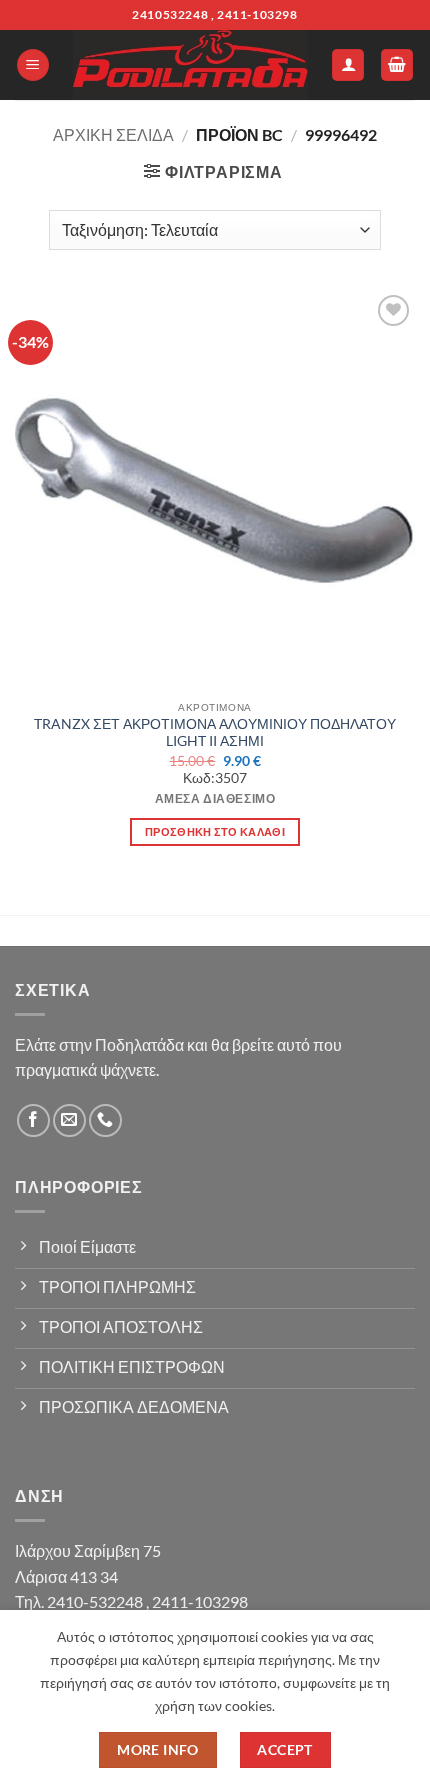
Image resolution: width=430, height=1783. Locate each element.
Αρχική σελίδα (113, 134)
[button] (33, 65)
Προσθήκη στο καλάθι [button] (215, 831)
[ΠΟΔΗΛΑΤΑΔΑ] (190, 65)
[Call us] (105, 1120)
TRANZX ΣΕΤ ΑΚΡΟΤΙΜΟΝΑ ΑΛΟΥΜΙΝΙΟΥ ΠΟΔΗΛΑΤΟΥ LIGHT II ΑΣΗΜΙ (215, 733)
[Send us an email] (69, 1120)
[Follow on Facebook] (33, 1120)
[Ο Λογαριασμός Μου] (348, 65)
